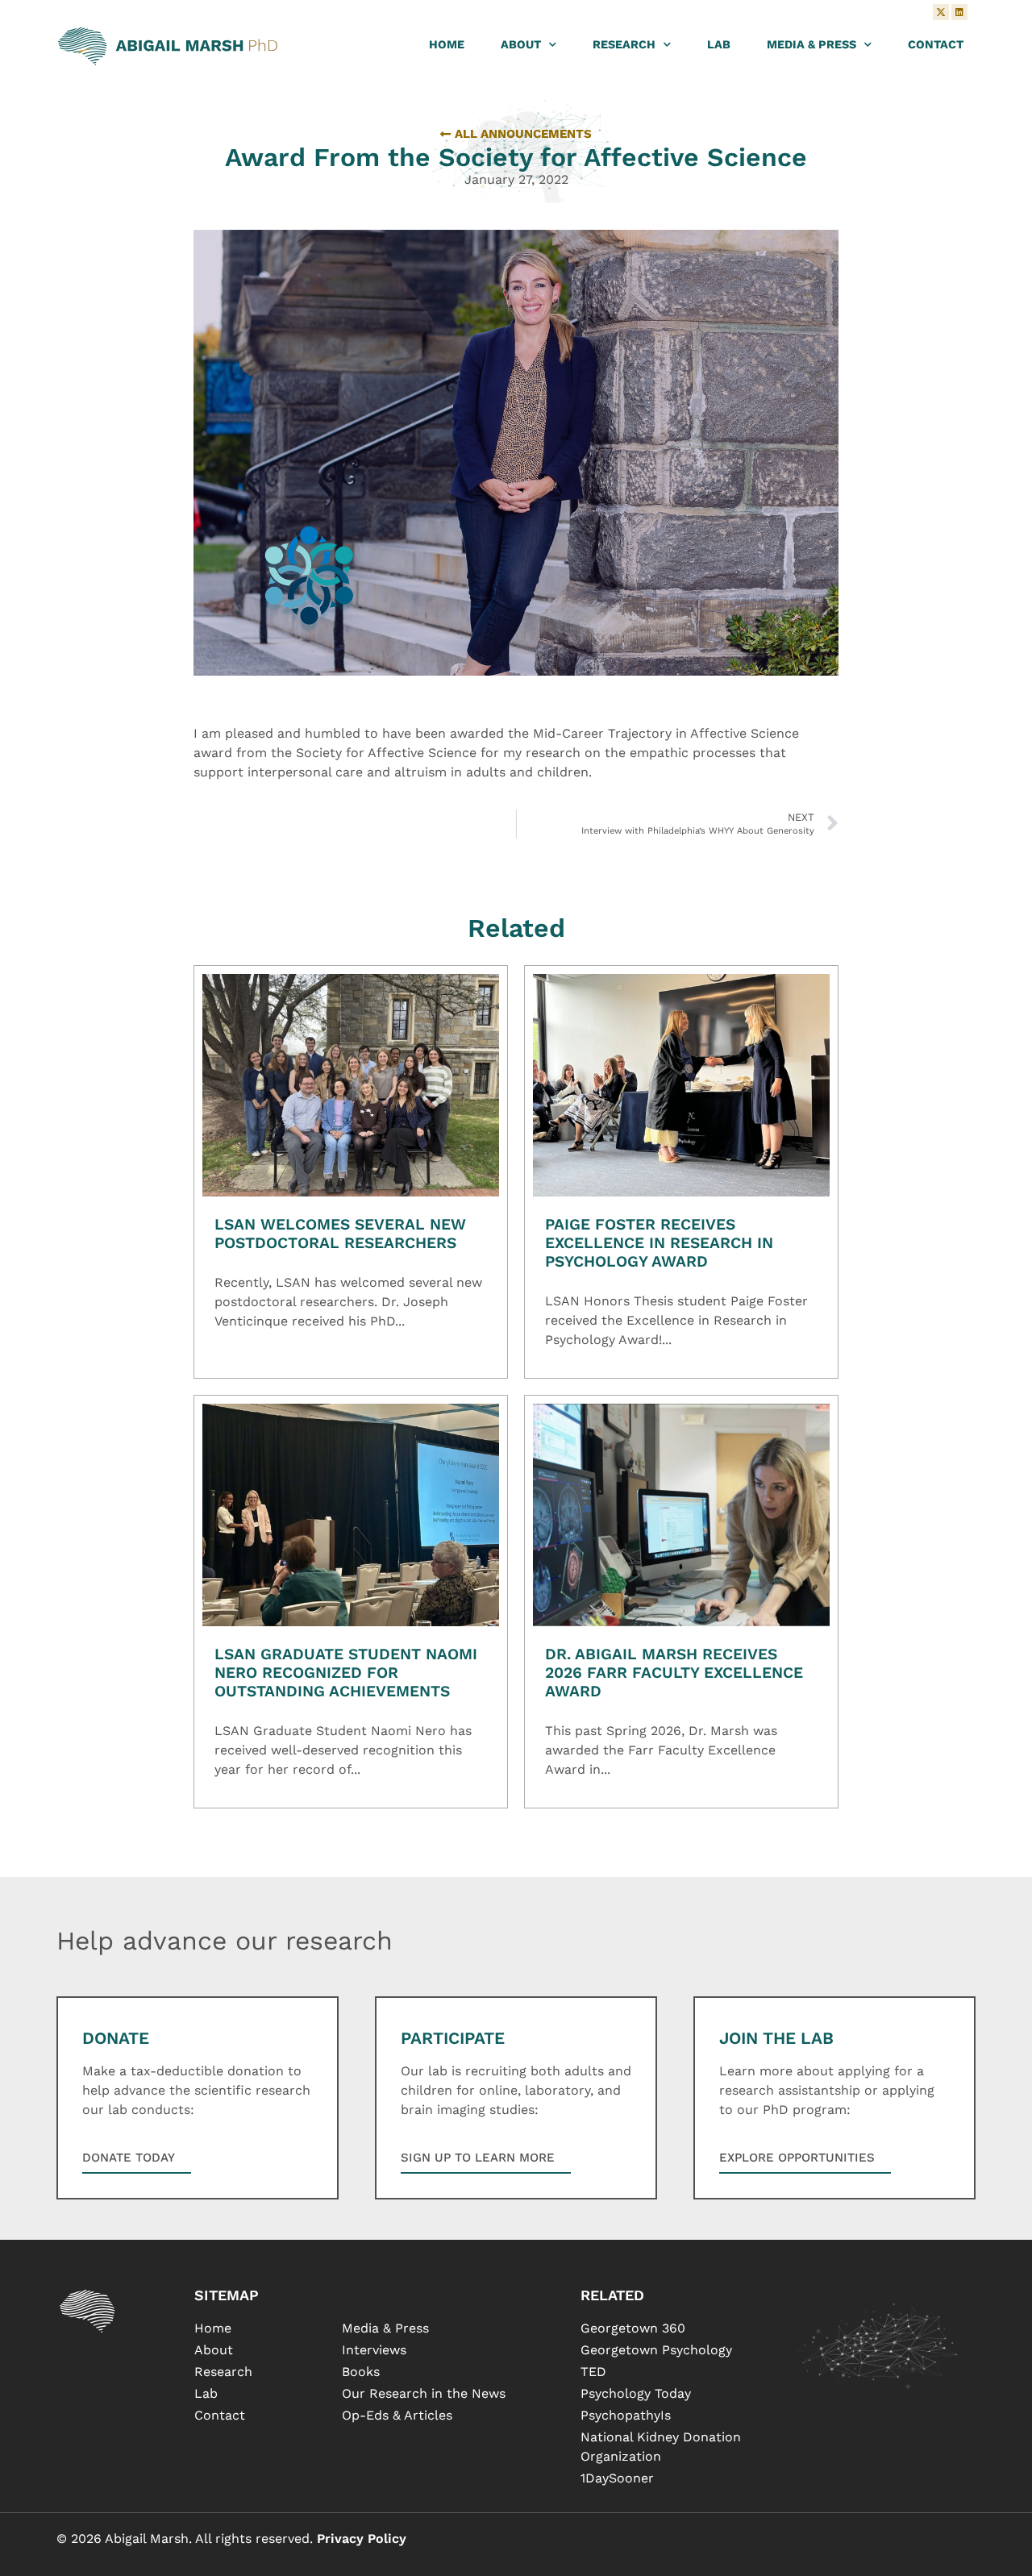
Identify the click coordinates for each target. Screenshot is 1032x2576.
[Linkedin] (959, 12)
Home (447, 44)
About (521, 44)
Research (624, 44)
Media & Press (811, 44)
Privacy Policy (362, 2539)
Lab (719, 44)
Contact (936, 44)
